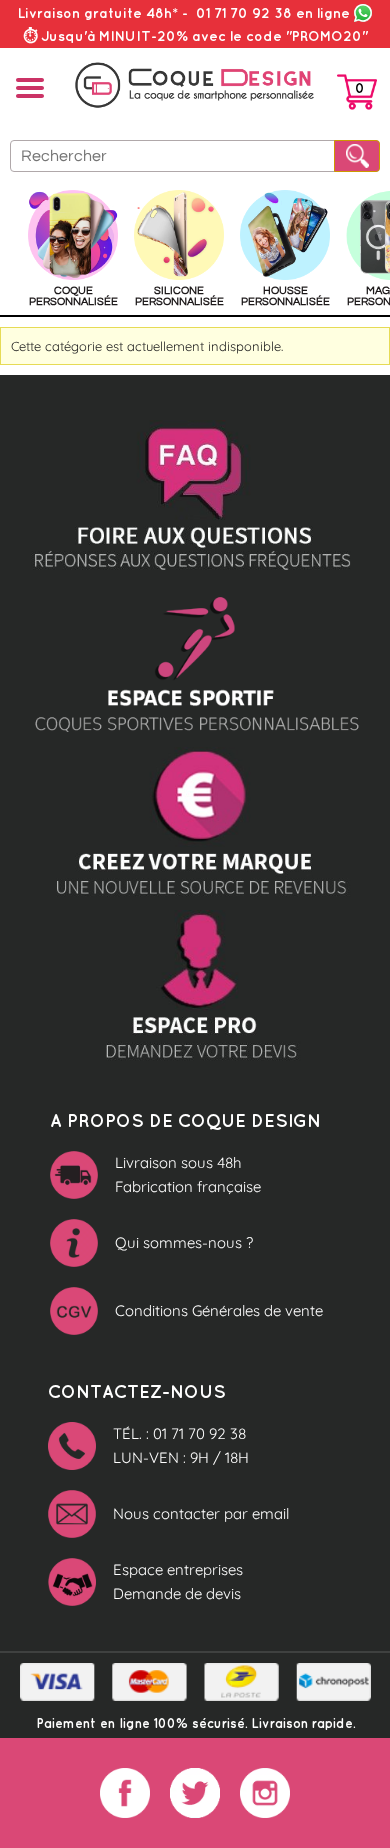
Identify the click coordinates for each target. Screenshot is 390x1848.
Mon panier (357, 96)
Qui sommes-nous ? (184, 1242)
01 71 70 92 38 (273, 13)
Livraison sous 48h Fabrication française (188, 1174)
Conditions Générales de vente (219, 1310)
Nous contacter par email (201, 1513)
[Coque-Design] (195, 85)
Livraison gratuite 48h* (98, 13)
